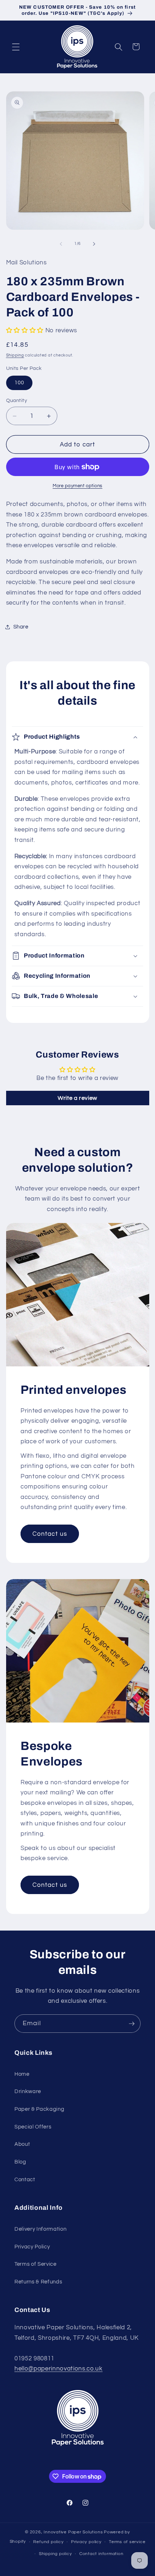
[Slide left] (61, 244)
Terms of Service (36, 2264)
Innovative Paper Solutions (73, 2532)
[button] (16, 47)
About (22, 2144)
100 (19, 382)
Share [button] (21, 627)
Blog (20, 2162)
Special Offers (33, 2127)
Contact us (50, 1534)
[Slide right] (94, 244)
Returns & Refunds (38, 2282)
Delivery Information (40, 2229)
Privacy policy (86, 2542)
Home (22, 2074)
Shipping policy (56, 2554)
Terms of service (127, 2542)
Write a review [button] (77, 1098)
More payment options (77, 486)
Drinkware (28, 2091)
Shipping (15, 355)
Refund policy (48, 2542)
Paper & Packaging (39, 2109)
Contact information (101, 2554)
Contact (25, 2179)
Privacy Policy (32, 2247)
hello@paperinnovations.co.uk (58, 2368)
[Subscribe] (132, 2024)
